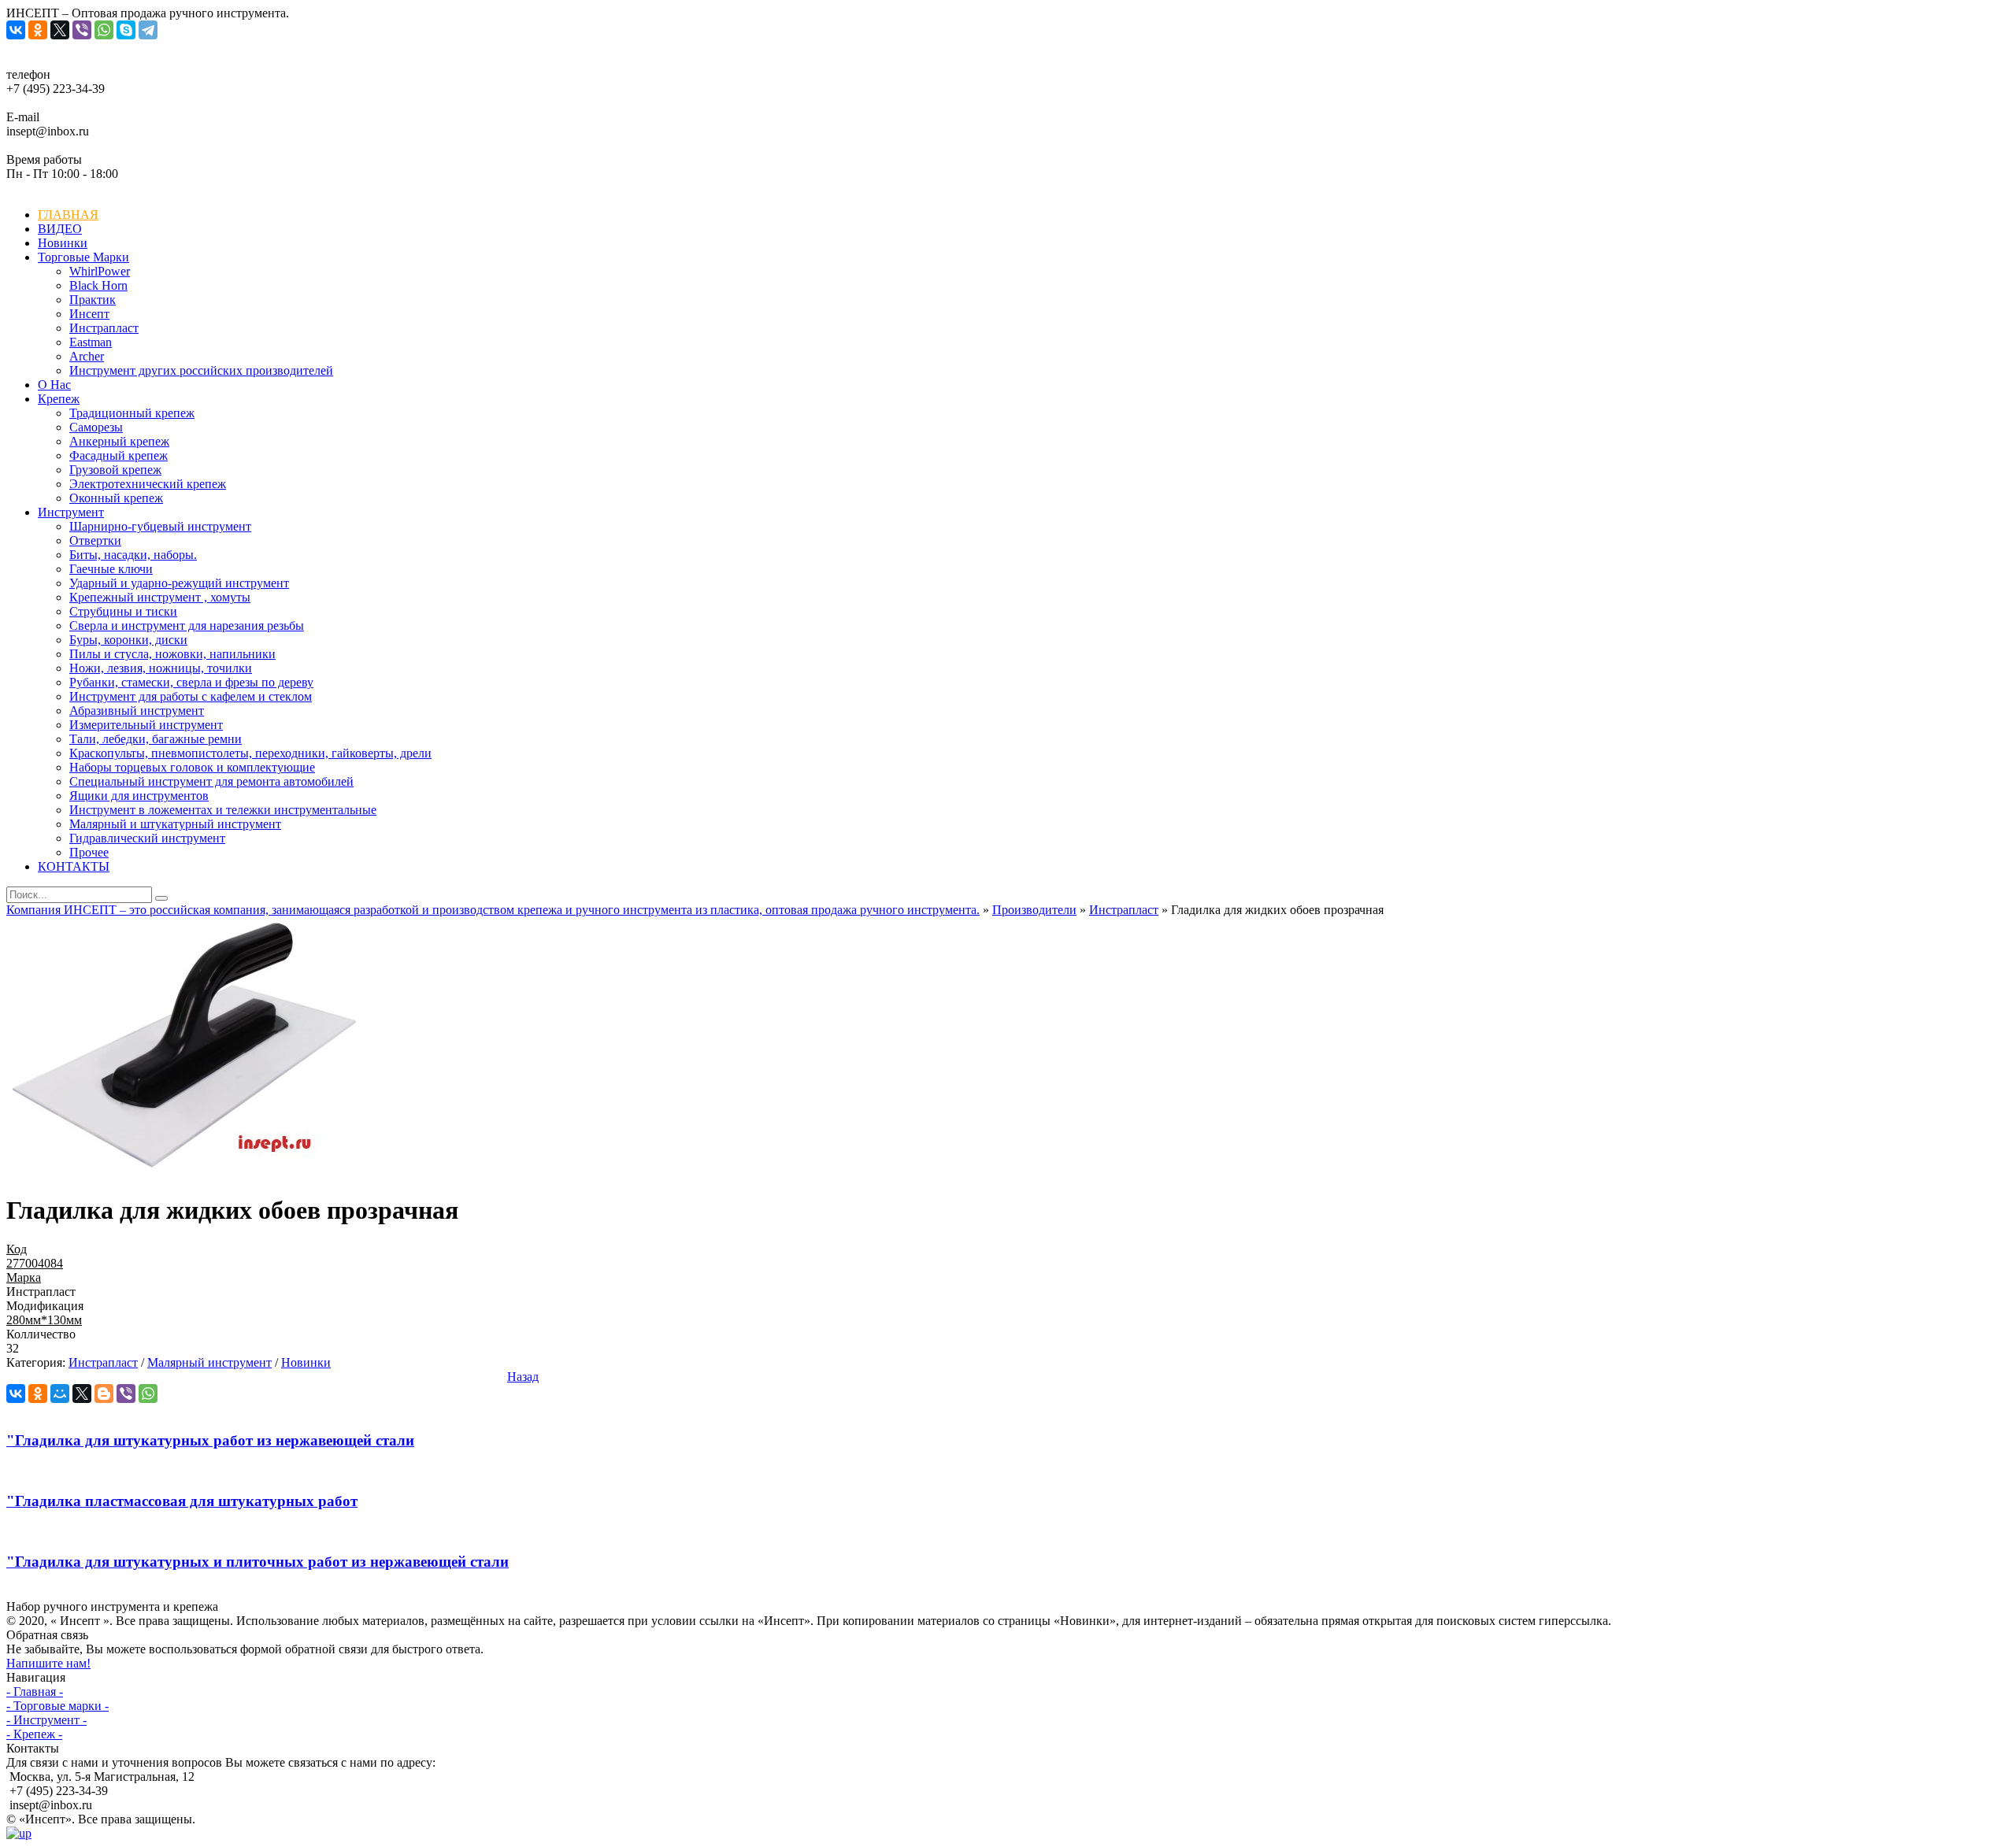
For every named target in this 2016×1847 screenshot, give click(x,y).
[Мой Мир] (60, 1394)
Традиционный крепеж (132, 413)
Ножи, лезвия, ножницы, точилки (161, 668)
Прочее (89, 852)
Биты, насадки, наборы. (133, 555)
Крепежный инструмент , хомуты (160, 597)
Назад (523, 1377)
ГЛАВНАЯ (68, 215)
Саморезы (96, 427)
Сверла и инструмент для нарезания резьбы (187, 626)
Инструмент (71, 512)
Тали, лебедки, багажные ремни (156, 739)
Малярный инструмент (209, 1362)
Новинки (63, 243)
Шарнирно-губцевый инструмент (160, 526)
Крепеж (59, 399)
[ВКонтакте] (16, 30)
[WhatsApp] (104, 30)
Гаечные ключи (111, 569)
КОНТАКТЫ (74, 866)
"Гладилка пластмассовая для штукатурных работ (182, 1501)
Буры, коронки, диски (128, 640)
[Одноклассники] (38, 30)
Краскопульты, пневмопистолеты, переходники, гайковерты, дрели (250, 753)
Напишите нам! (48, 1663)
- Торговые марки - (57, 1706)
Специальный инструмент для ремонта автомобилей (211, 781)
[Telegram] (148, 30)
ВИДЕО (60, 229)
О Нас (54, 385)
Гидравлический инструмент (147, 838)
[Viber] (82, 30)
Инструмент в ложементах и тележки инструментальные (223, 810)
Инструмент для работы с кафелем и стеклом (191, 696)
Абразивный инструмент (137, 711)
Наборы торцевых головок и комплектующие (192, 767)
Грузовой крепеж (115, 470)
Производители (1034, 910)
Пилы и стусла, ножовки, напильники (172, 654)
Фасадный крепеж (119, 455)
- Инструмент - (46, 1720)
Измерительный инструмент (146, 725)
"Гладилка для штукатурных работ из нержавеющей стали (210, 1440)
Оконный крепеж (116, 498)
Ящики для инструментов (139, 796)
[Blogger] (104, 1394)
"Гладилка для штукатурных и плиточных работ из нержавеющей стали (258, 1562)
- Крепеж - (34, 1734)
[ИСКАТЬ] (161, 898)
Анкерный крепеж (119, 441)
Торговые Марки (83, 257)
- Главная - (35, 1692)
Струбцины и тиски (123, 611)
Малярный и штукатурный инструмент (175, 824)
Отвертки (95, 540)
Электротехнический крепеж (148, 484)
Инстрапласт (1124, 910)
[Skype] (126, 30)
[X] (60, 30)
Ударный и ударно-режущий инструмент (179, 583)
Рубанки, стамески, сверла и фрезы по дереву (191, 682)
